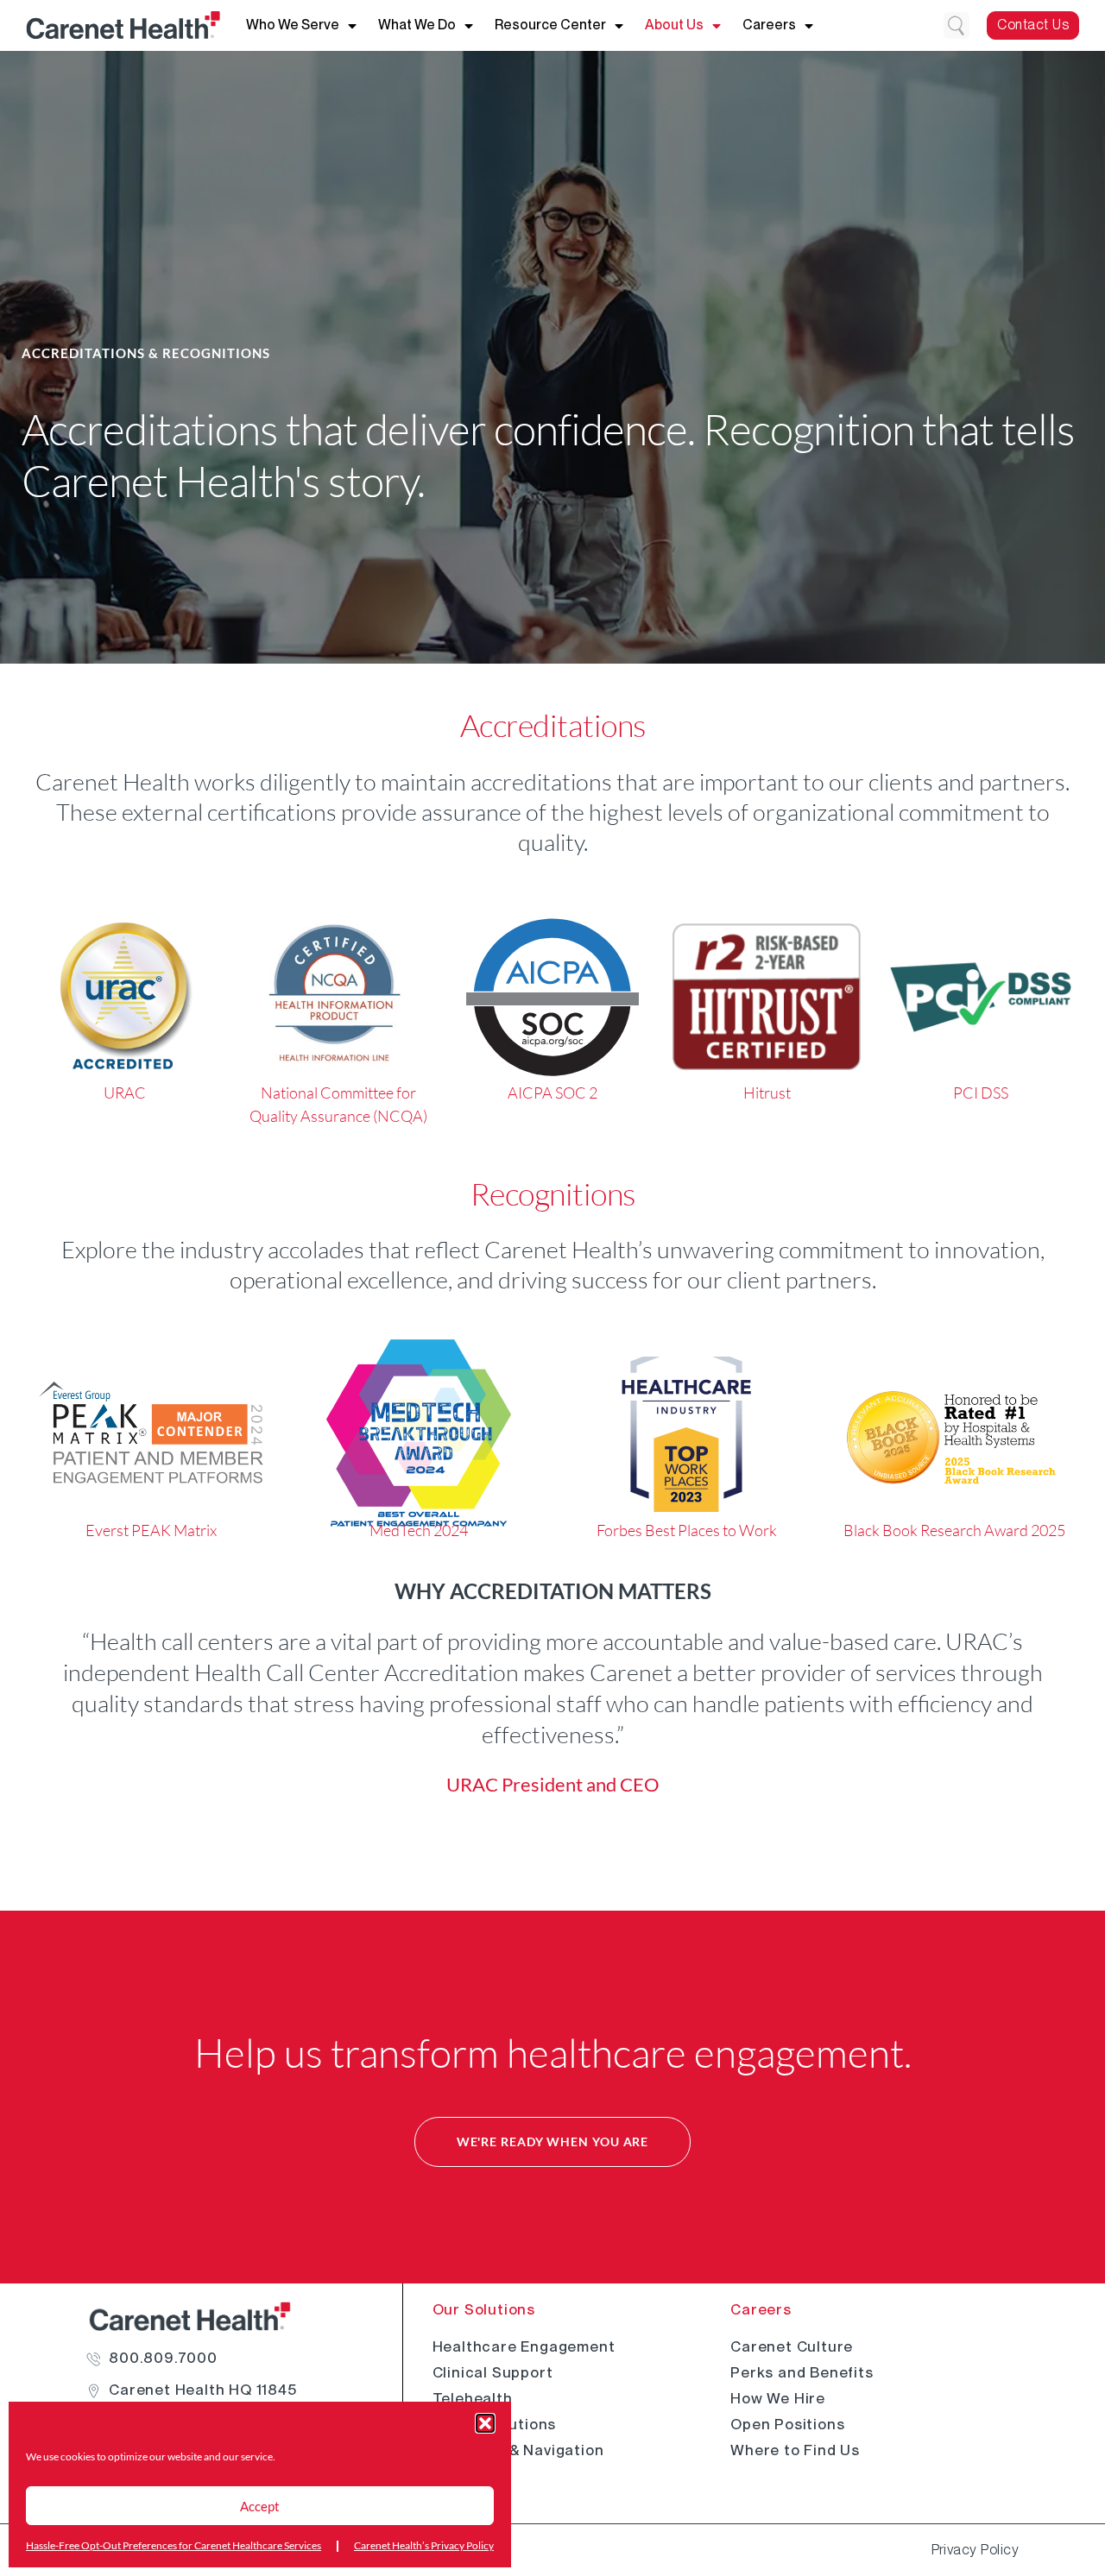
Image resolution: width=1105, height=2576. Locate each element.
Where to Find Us (795, 2450)
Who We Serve (293, 25)
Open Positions (787, 2424)
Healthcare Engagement (524, 2346)
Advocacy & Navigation (518, 2450)
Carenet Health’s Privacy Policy (424, 2545)
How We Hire (778, 2398)
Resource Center (550, 25)
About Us (674, 25)
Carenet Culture (792, 2346)
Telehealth (473, 2398)
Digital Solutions (495, 2424)
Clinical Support (493, 2372)
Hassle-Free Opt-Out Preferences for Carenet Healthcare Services (174, 2545)
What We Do (417, 25)
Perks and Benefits (802, 2372)
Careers (769, 25)
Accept (260, 2506)
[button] (485, 2423)
